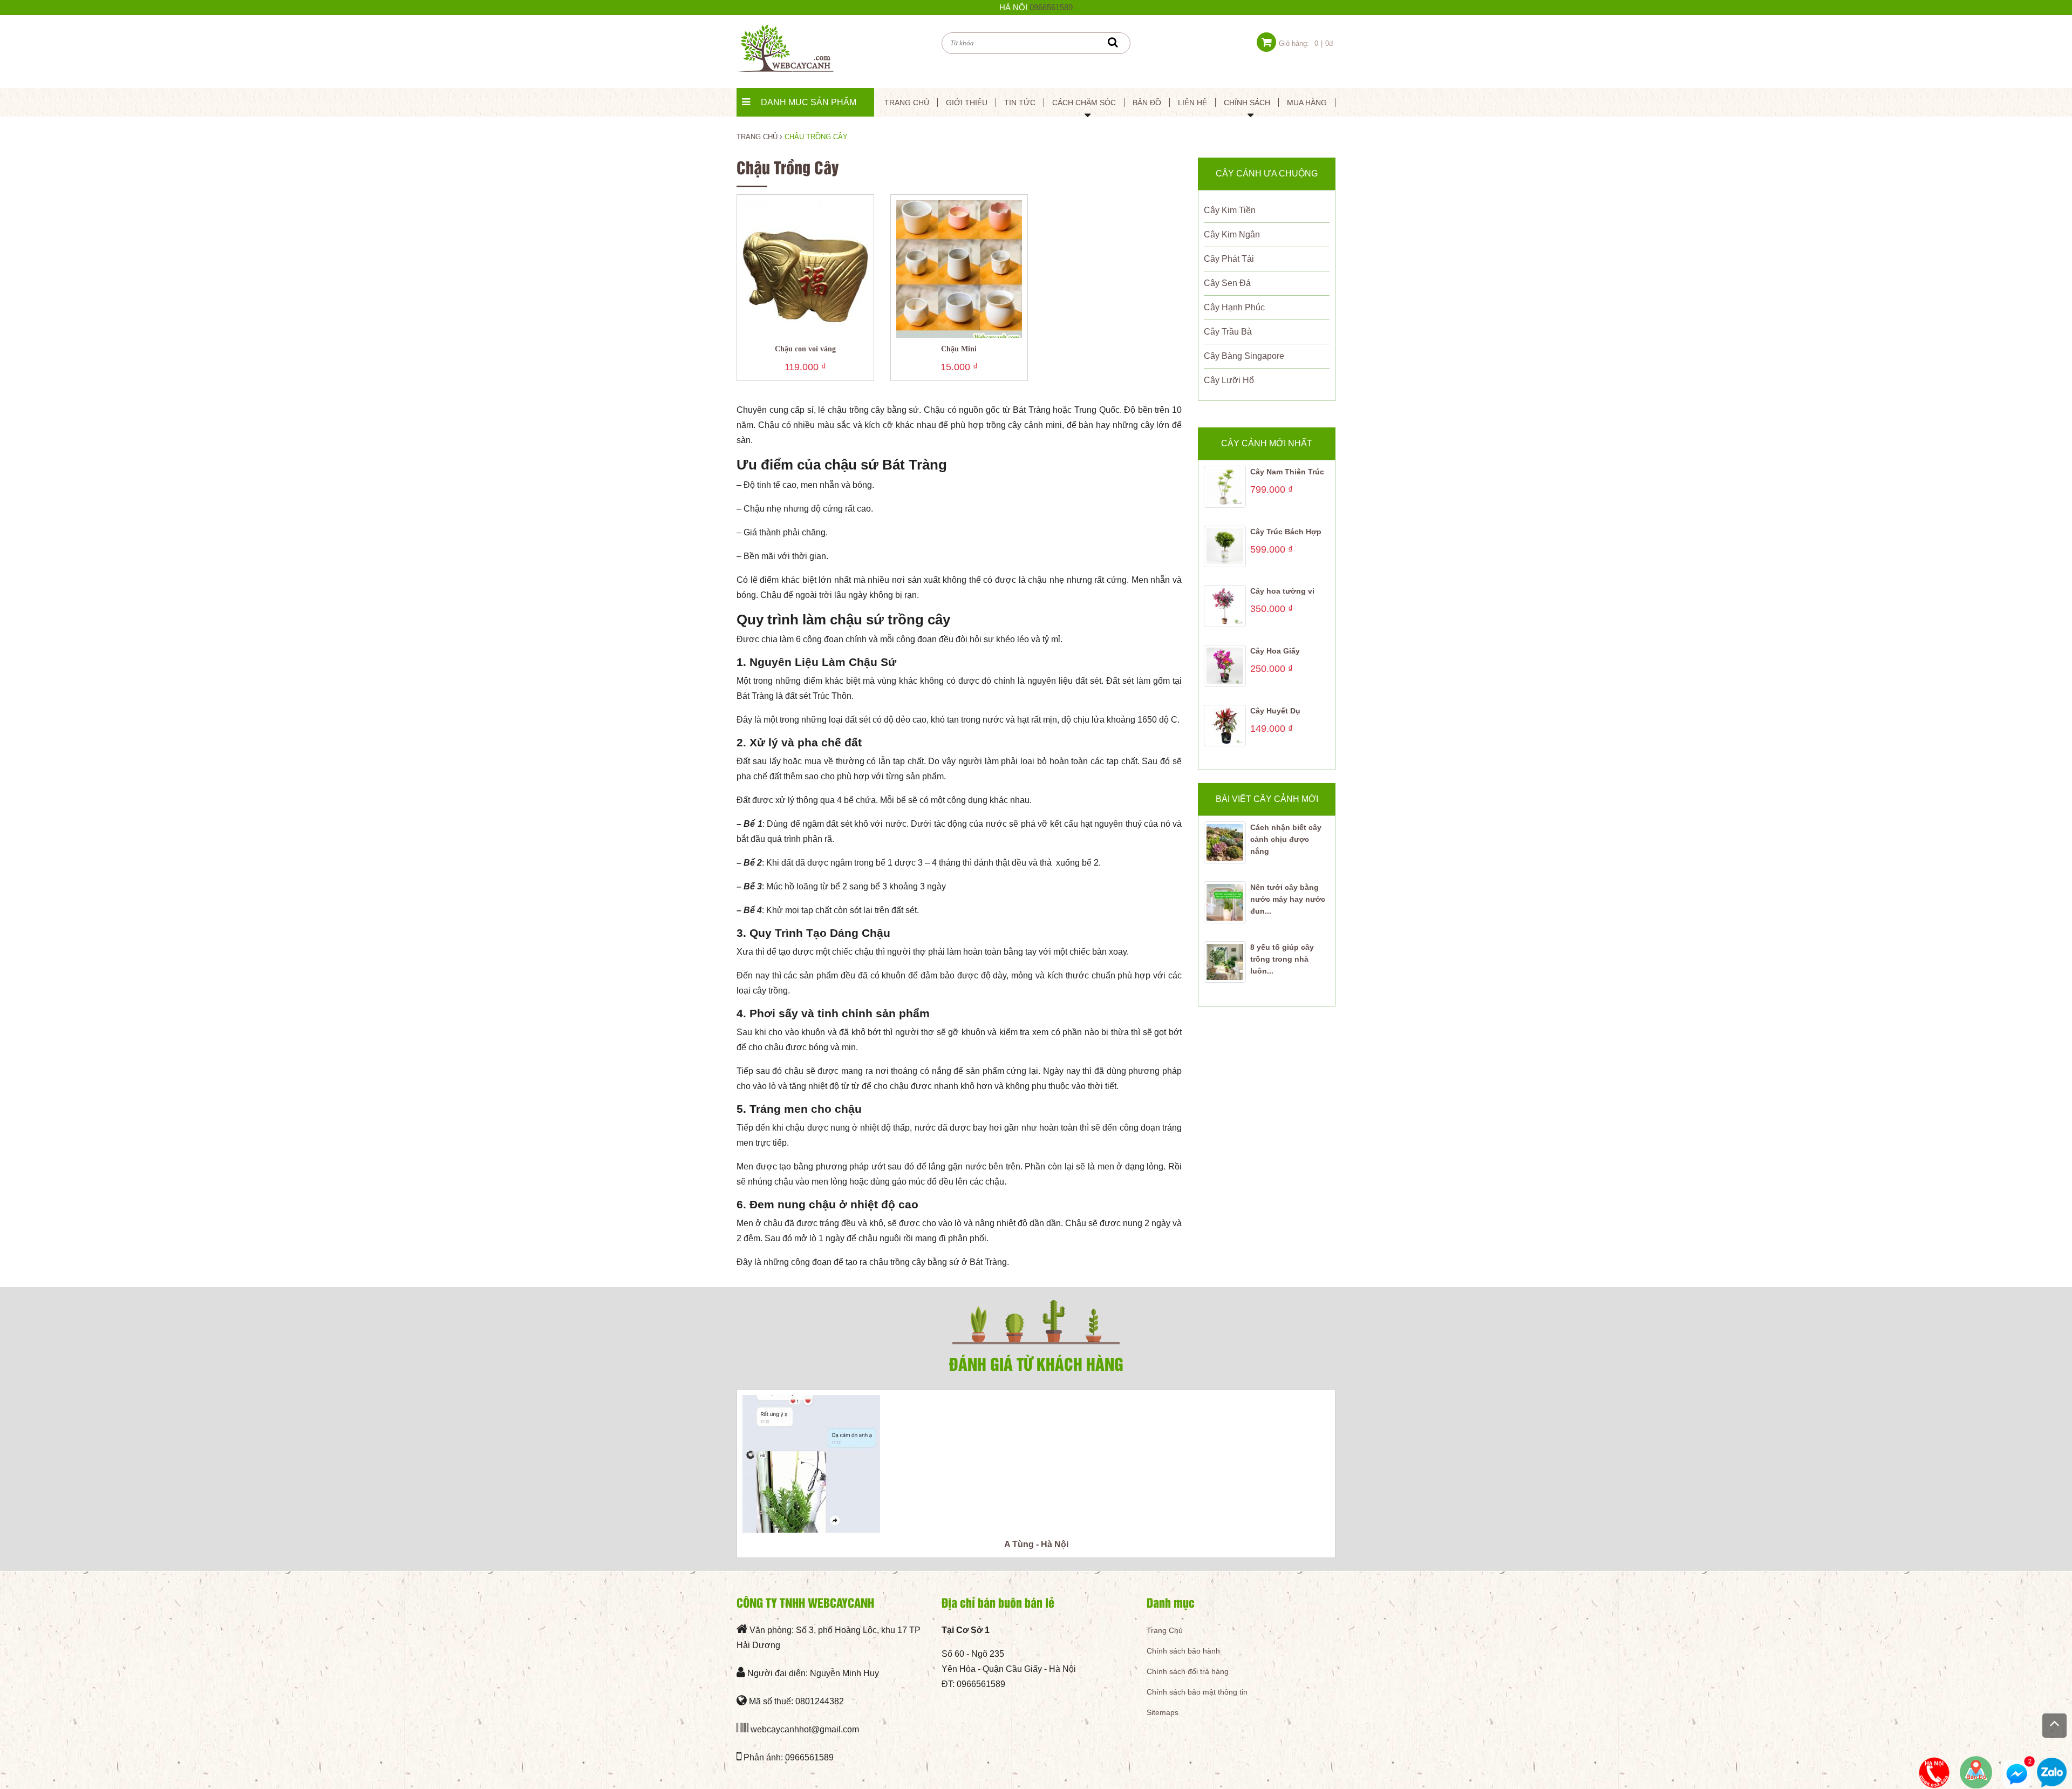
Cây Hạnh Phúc (1234, 307)
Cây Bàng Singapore (1244, 356)
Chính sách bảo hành (1183, 1651)
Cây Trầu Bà (1228, 332)
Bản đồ (1147, 103)
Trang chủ (907, 103)
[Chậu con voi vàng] (805, 268)
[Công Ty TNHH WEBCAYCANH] (785, 47)
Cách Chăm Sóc (1084, 103)
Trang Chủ (1165, 1630)
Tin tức (1020, 103)
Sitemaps (1163, 1712)
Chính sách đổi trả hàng (1188, 1671)
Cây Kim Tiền (1230, 210)
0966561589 (1051, 7)
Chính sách (1247, 103)
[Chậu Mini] (959, 268)
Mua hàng (1307, 103)
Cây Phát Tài (1229, 259)
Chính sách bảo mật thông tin (1197, 1692)
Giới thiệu (967, 103)
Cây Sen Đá (1227, 283)
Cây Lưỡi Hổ (1229, 380)
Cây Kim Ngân (1232, 234)
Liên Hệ (1192, 103)
